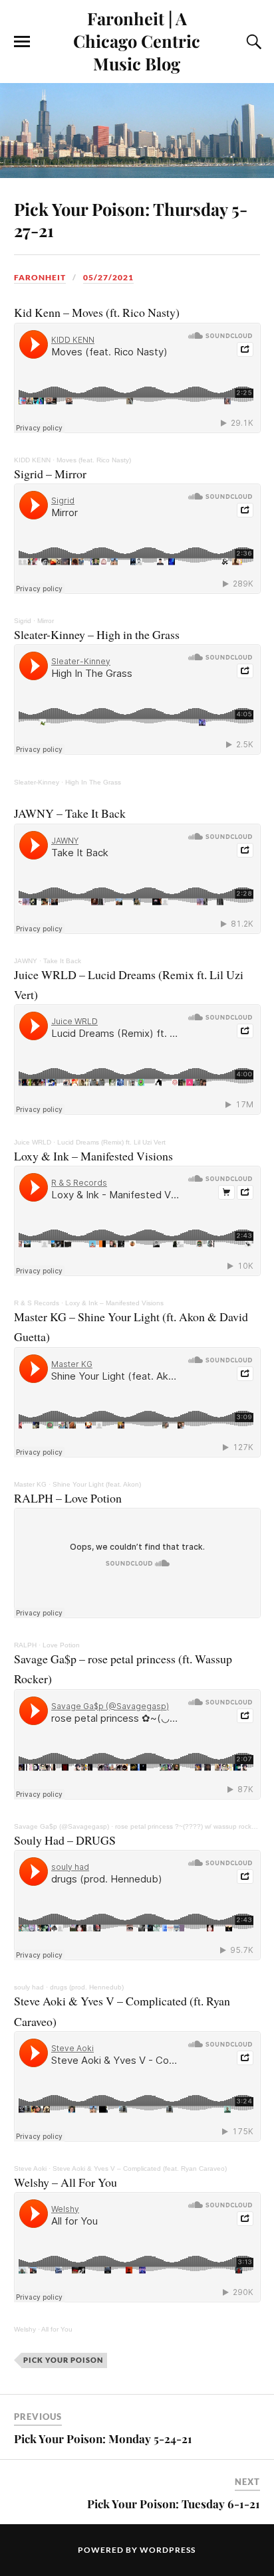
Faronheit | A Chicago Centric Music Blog (137, 41)
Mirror (46, 621)
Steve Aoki (30, 2168)
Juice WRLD (33, 1142)
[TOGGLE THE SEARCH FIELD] (252, 42)
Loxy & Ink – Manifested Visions (114, 1303)
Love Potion (61, 1645)
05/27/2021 (108, 277)
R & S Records (37, 1303)
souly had (29, 1987)
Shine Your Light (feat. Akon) (97, 1484)
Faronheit (40, 277)
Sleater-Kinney (37, 782)
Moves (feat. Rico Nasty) (94, 460)
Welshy (25, 2329)
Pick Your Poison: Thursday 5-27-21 (131, 219)
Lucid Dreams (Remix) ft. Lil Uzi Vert (111, 1142)
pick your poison (63, 2360)
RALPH (25, 1645)
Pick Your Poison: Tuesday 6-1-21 (174, 2504)
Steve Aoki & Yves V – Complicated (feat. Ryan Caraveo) (140, 2168)
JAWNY (26, 961)
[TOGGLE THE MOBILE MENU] (22, 42)
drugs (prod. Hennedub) (87, 1987)
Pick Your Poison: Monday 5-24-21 (103, 2438)
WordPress (168, 2550)
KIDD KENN (32, 460)
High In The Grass (93, 782)
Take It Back (62, 961)
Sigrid (23, 621)
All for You (57, 2329)
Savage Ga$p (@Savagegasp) (62, 1826)
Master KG (30, 1484)
